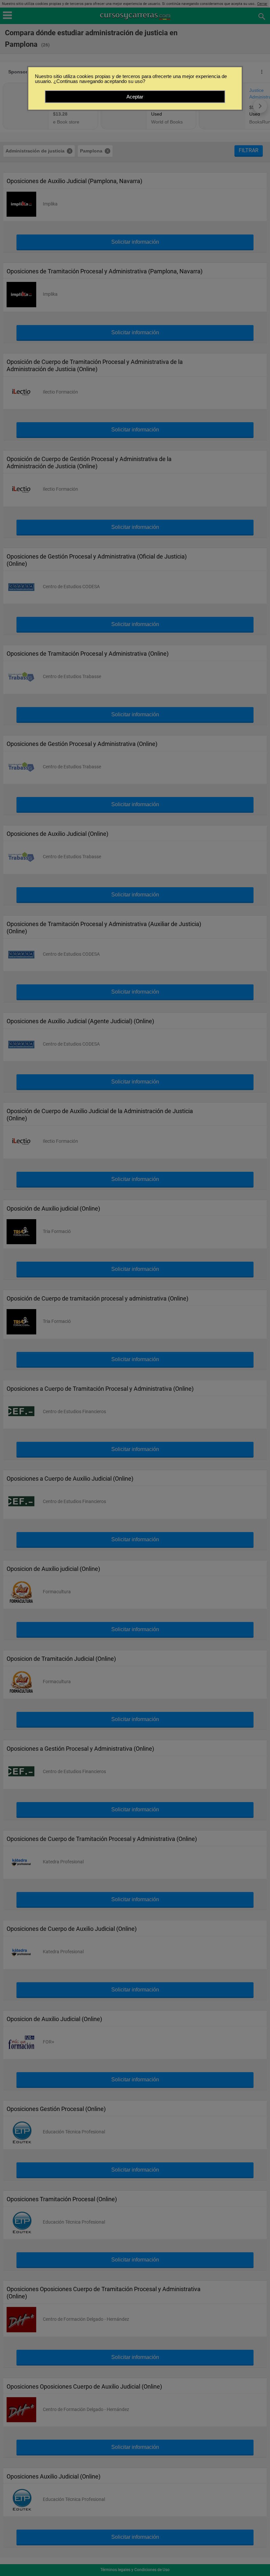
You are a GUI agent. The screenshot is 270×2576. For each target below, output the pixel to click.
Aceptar (135, 97)
